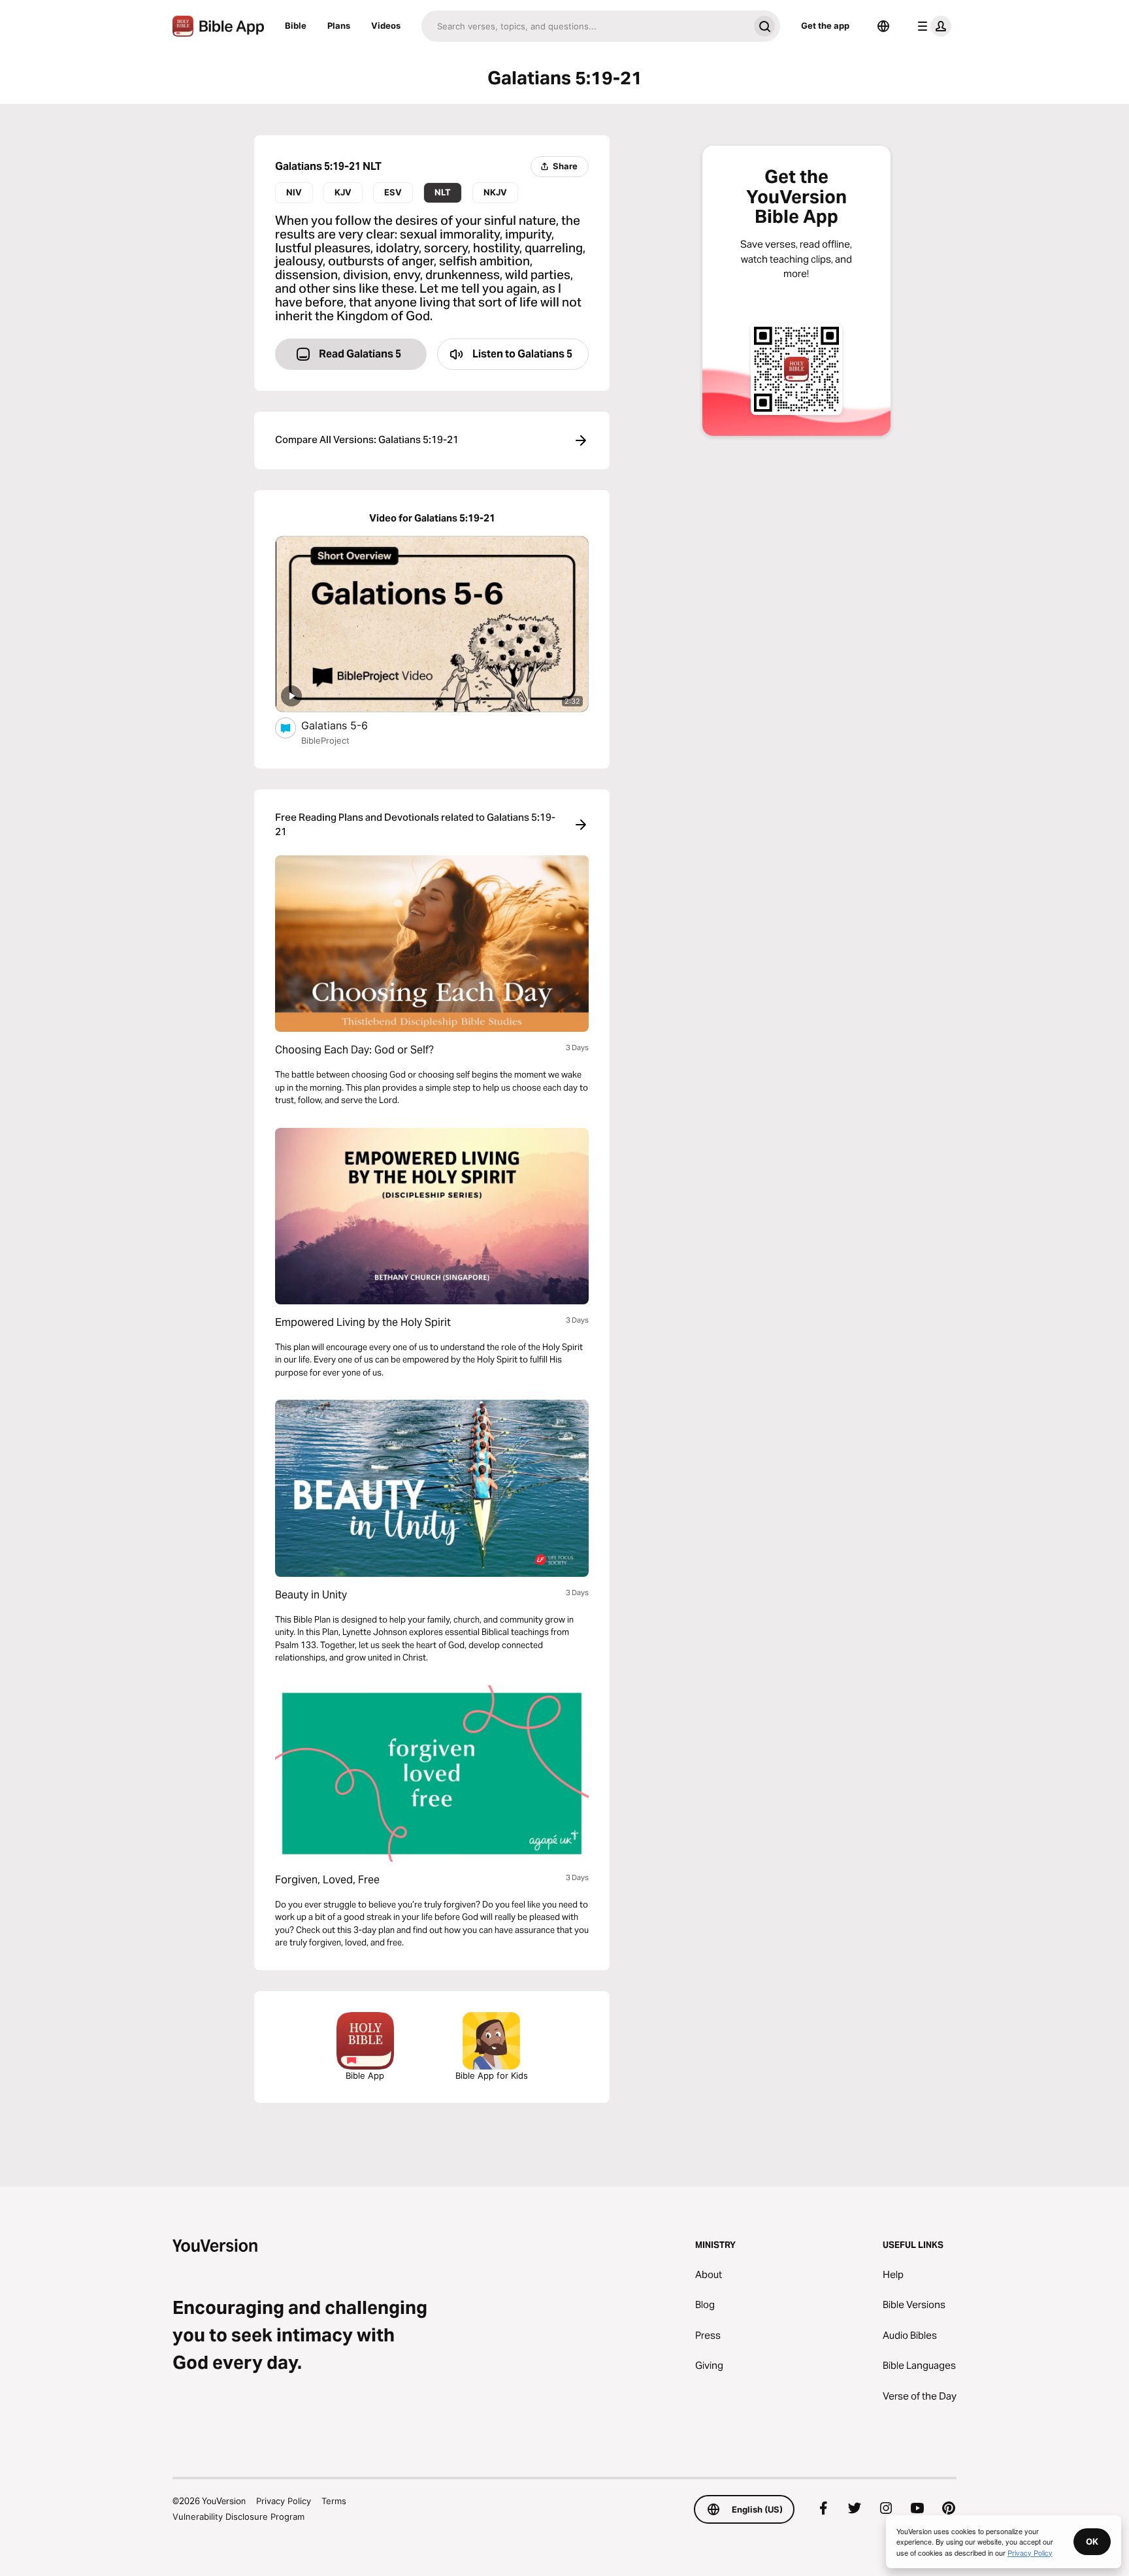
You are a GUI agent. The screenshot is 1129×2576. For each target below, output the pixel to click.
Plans (339, 25)
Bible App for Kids (492, 2075)
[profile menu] (932, 26)
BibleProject (325, 740)
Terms (334, 2501)
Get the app (825, 25)
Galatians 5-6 (348, 725)
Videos (386, 25)
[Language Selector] (883, 26)
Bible (296, 25)
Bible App (365, 2075)
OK (1092, 2541)
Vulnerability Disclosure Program (238, 2517)
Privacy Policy (284, 2501)
